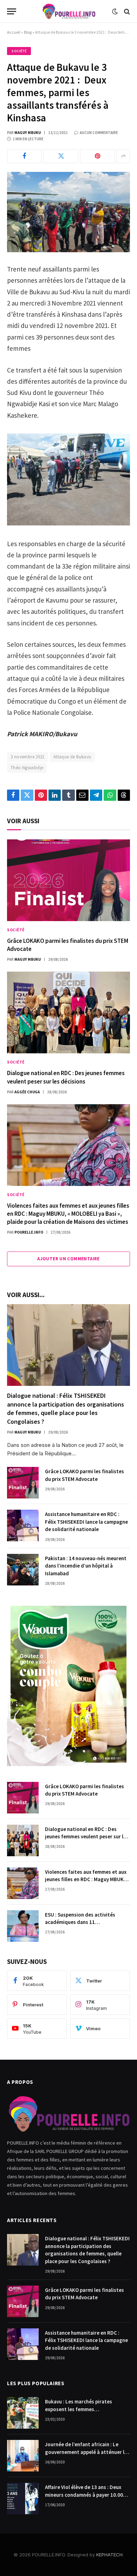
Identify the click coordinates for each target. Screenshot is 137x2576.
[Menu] (12, 11)
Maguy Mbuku (28, 133)
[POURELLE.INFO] (69, 11)
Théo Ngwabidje (27, 768)
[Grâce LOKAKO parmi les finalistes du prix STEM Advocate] (68, 880)
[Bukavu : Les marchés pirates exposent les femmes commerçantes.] (23, 2413)
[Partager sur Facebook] (24, 156)
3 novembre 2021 (28, 757)
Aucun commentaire (99, 133)
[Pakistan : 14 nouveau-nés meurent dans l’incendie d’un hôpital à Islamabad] (23, 1570)
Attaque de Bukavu (72, 757)
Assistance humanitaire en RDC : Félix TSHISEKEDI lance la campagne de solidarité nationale (86, 1522)
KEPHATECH (109, 2555)
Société (19, 51)
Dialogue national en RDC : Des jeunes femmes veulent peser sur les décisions (66, 1077)
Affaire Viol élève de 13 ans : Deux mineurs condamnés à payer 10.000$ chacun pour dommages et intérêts (87, 2495)
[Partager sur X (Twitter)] (61, 156)
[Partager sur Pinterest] (97, 156)
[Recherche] (126, 11)
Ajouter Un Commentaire (68, 1259)
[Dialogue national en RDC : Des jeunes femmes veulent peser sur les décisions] (68, 1012)
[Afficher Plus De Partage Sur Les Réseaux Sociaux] (123, 156)
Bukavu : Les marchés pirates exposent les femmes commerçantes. (79, 2409)
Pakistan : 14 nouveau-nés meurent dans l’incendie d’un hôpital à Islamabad (86, 1566)
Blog (28, 32)
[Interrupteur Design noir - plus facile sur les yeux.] (115, 12)
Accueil (14, 32)
